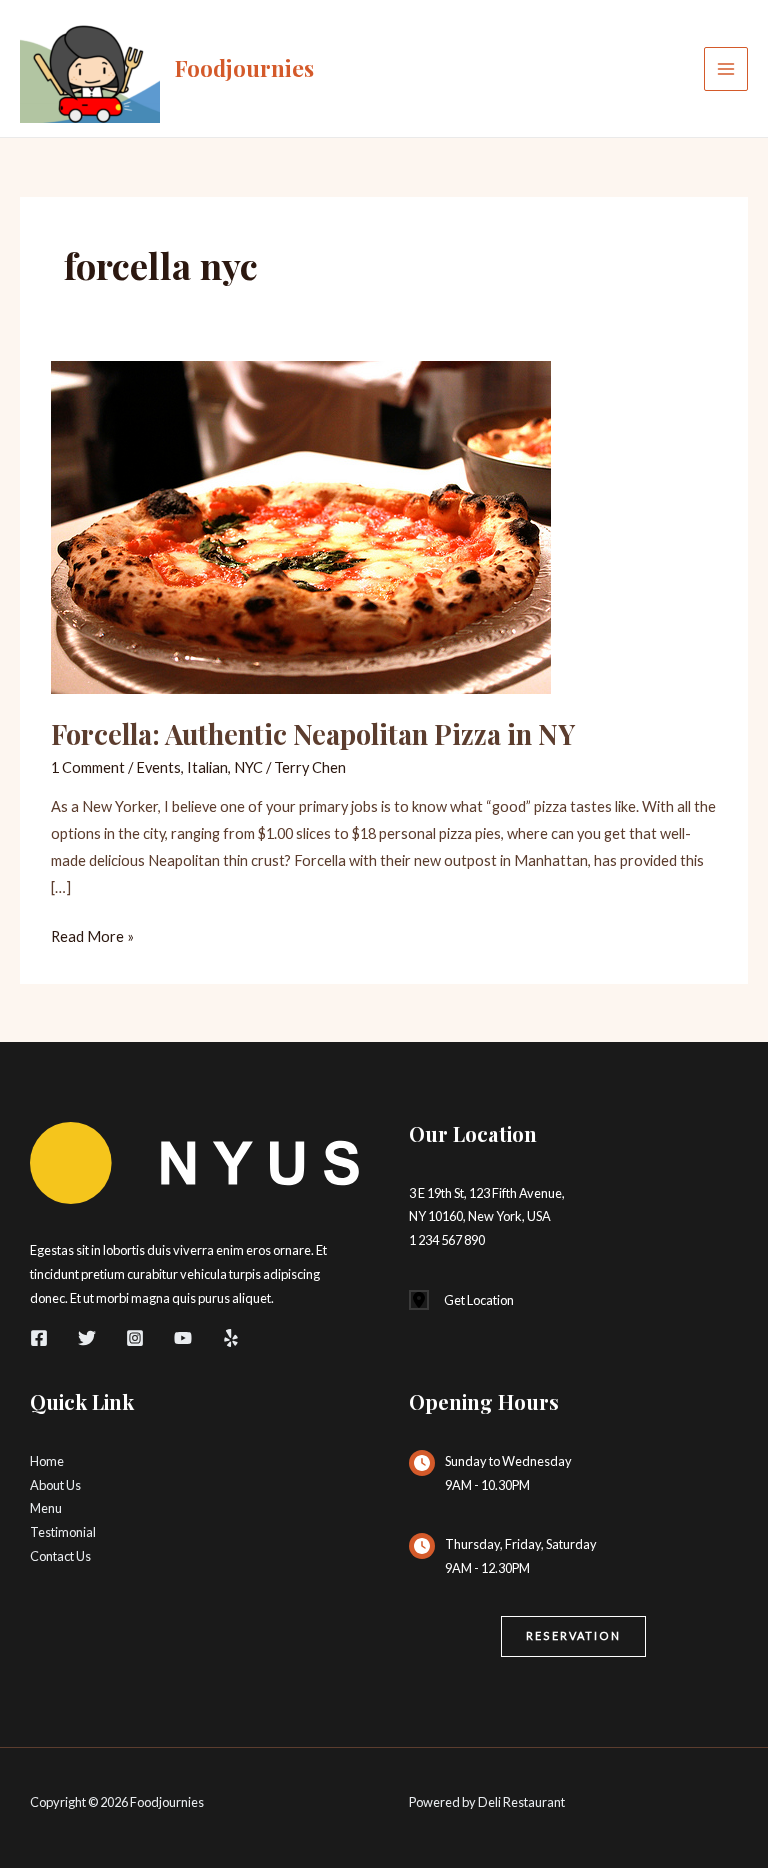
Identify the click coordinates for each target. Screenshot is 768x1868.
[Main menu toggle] (726, 69)
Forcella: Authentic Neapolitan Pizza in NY (313, 733)
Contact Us (60, 1556)
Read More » (92, 938)
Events (158, 767)
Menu (46, 1508)
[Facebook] (39, 1338)
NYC (248, 767)
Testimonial (63, 1532)
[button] (573, 1636)
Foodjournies (244, 67)
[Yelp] (231, 1338)
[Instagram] (135, 1338)
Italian (207, 767)
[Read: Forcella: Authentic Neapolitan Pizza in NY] (301, 525)
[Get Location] (461, 1301)
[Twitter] (87, 1338)
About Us (55, 1485)
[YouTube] (183, 1338)
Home (47, 1461)
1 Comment (88, 767)
